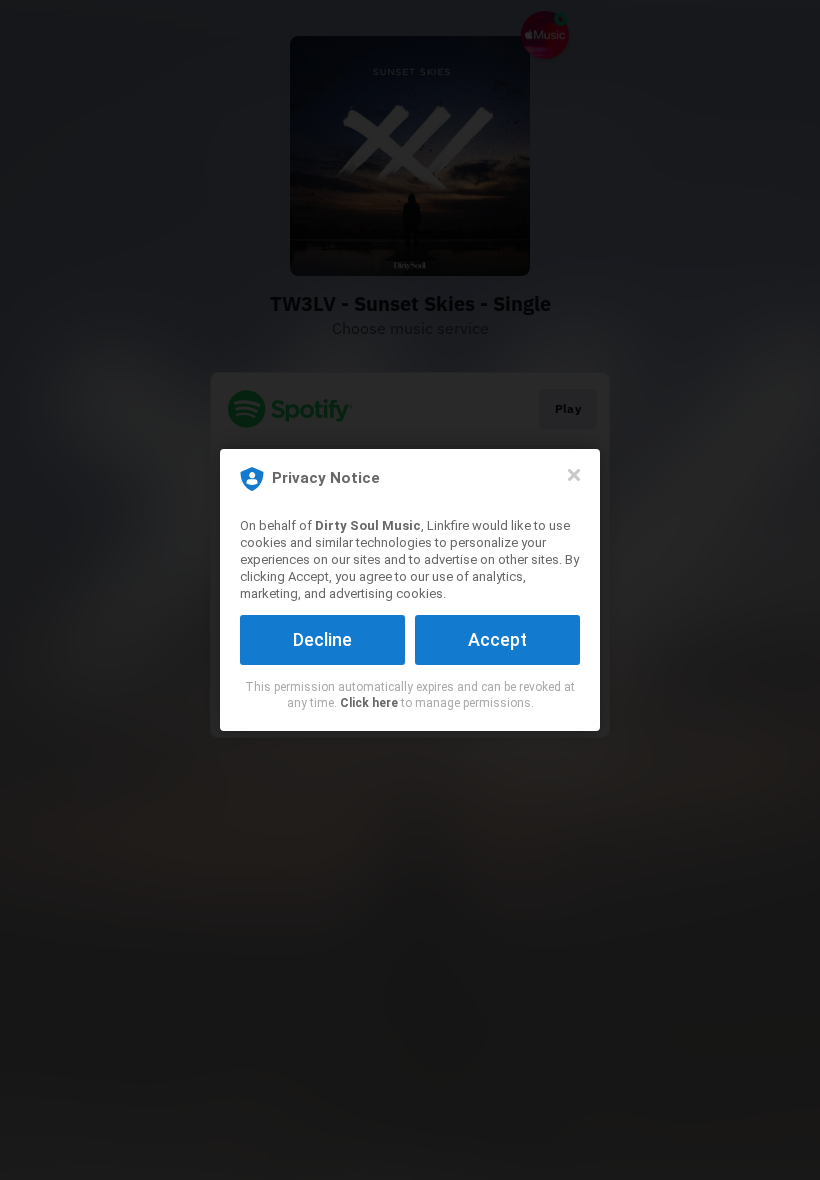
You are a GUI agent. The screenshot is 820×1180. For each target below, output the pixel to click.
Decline (322, 639)
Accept (497, 639)
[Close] (574, 475)
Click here (369, 703)
